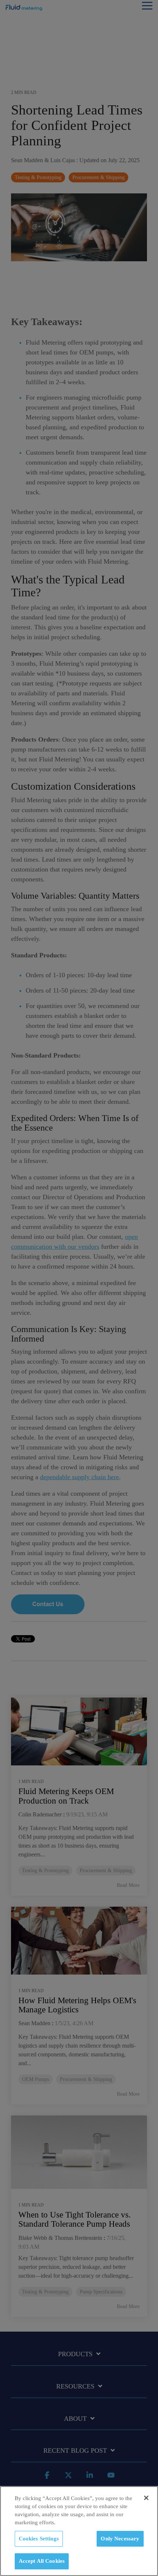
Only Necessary (120, 2539)
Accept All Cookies (42, 2561)
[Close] (146, 2498)
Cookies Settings (39, 2539)
